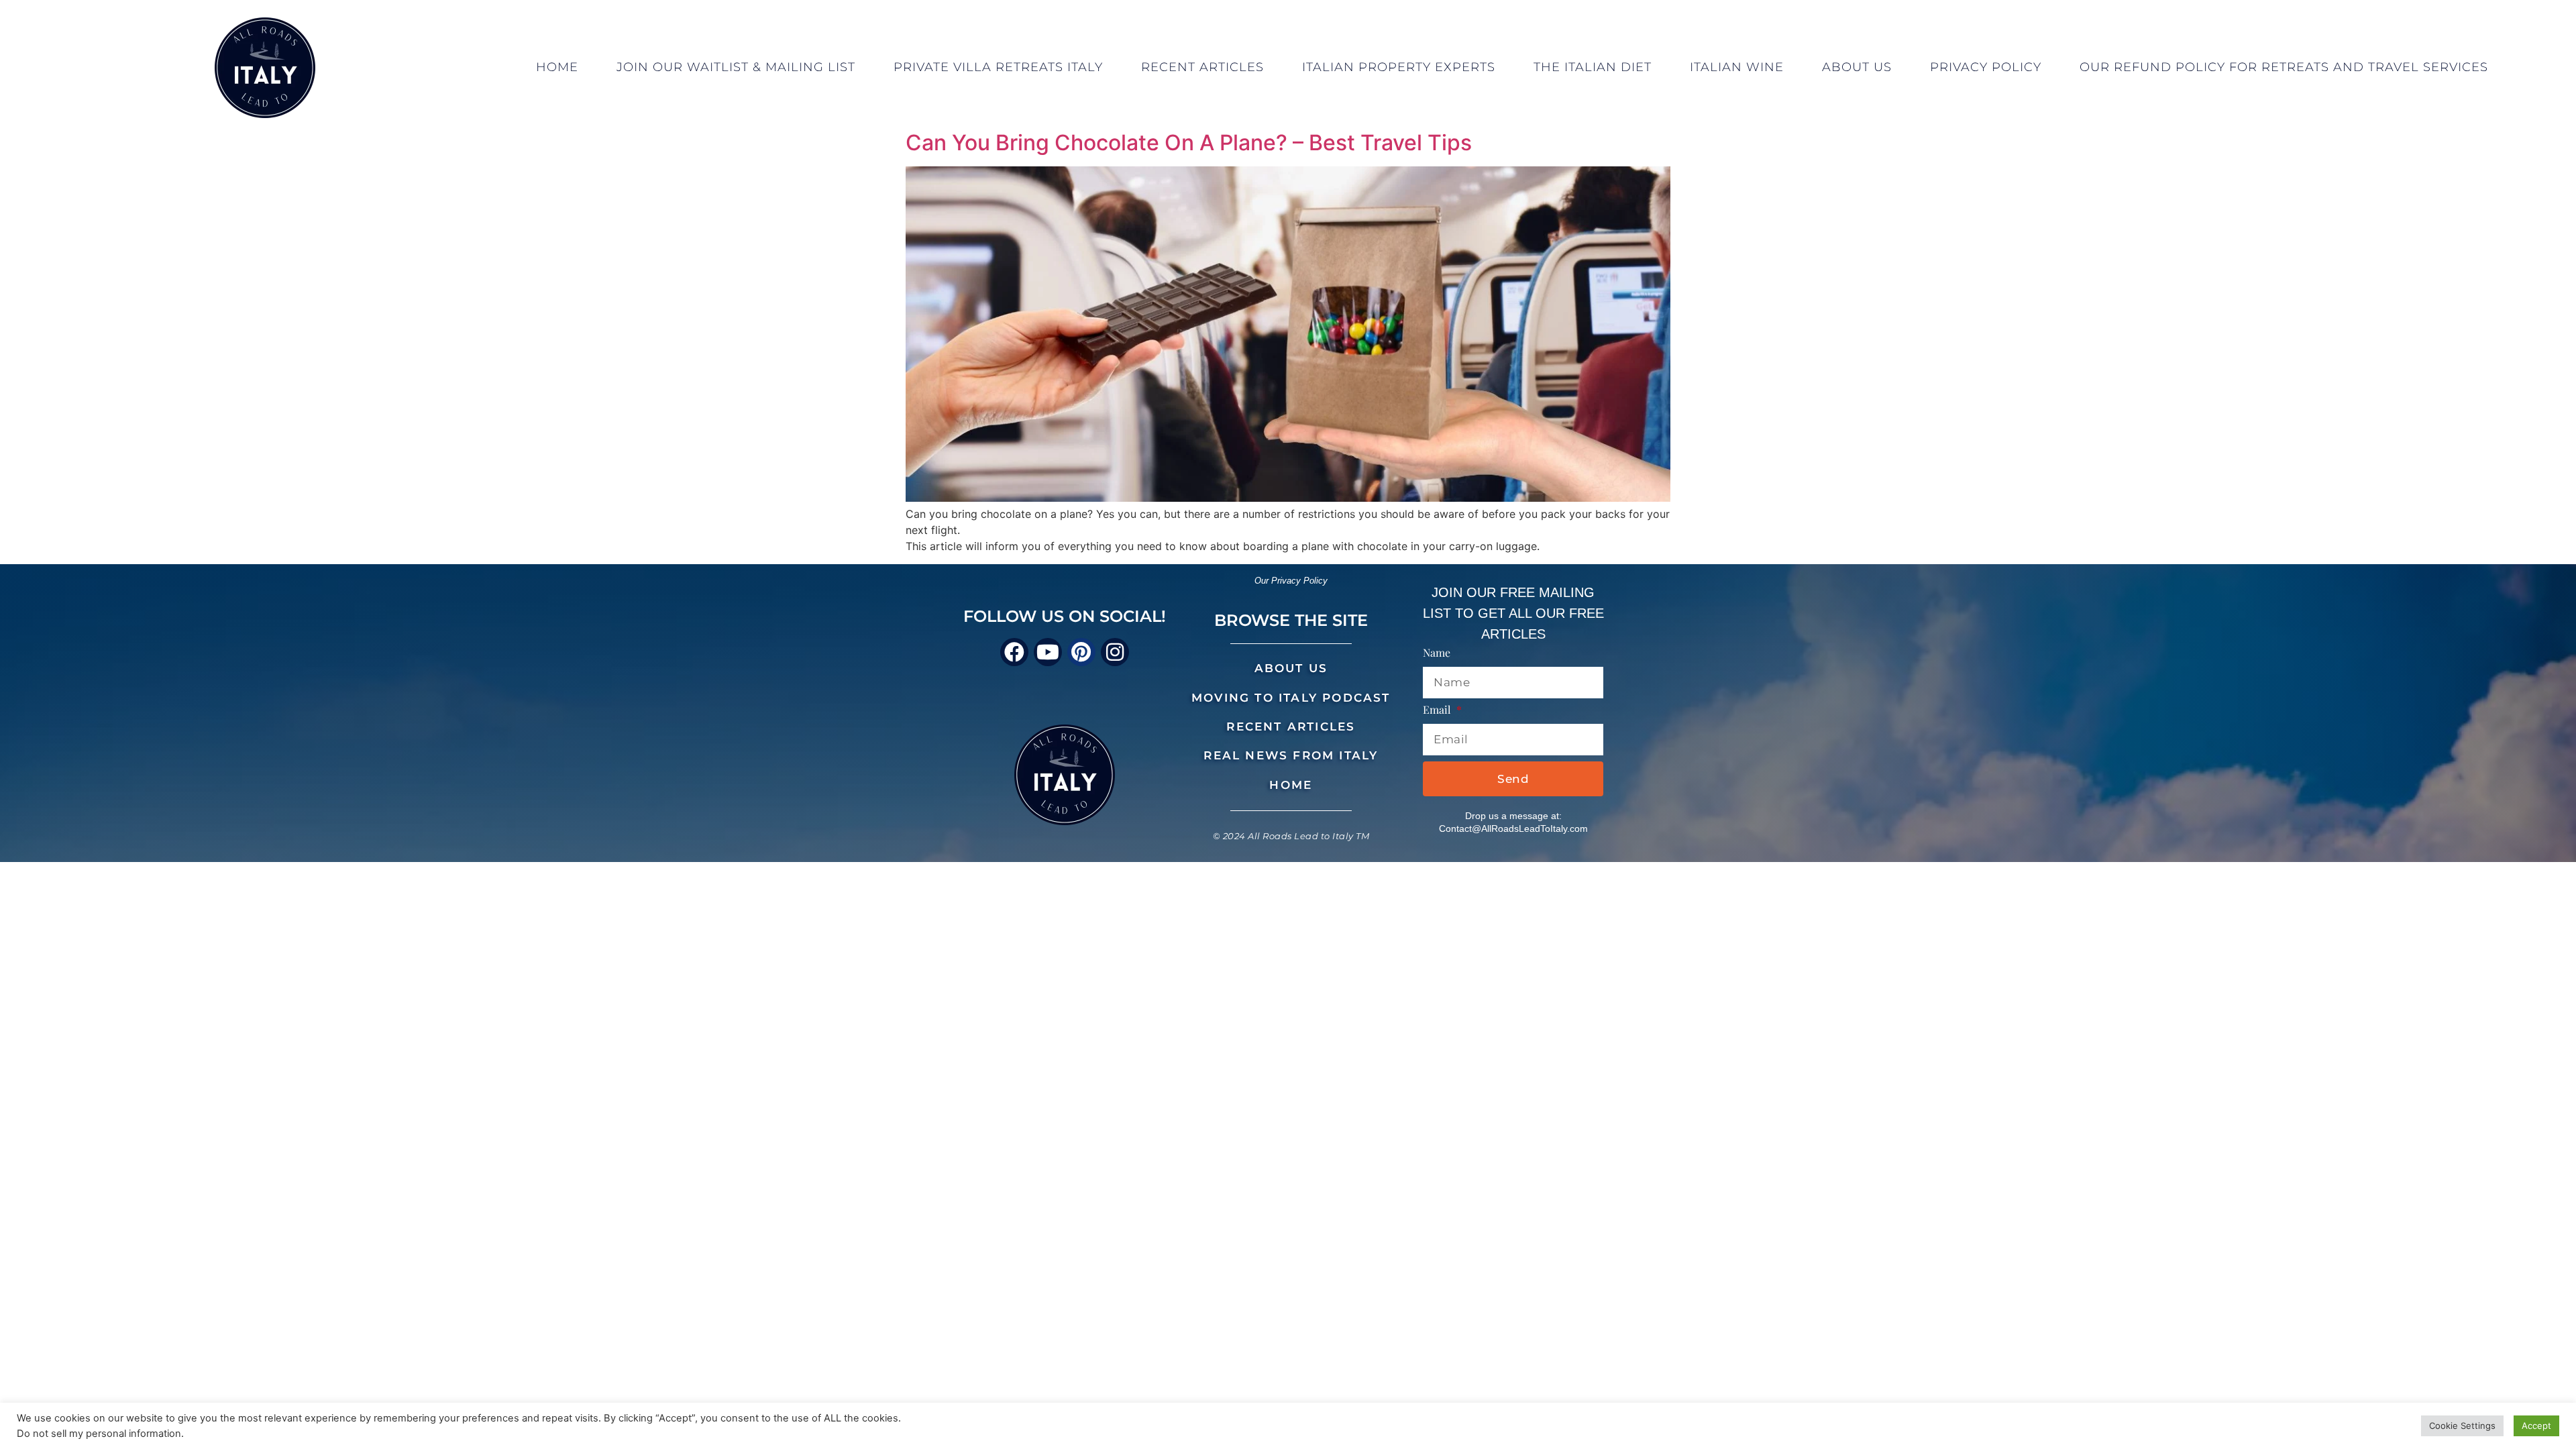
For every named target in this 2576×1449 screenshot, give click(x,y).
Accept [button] (2536, 1426)
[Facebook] (1014, 652)
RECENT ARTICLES (1291, 727)
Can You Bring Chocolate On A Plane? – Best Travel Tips (1189, 143)
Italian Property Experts (1399, 67)
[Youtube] (1048, 652)
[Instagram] (1115, 652)
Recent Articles (1202, 67)
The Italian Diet (1593, 67)
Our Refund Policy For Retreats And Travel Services (2284, 67)
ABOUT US (1291, 668)
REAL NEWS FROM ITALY (1291, 755)
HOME (1291, 785)
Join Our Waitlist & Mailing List (736, 67)
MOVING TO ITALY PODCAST (1291, 698)
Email (1438, 710)
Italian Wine (1737, 67)
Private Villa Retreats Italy (998, 67)
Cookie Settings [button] (2462, 1426)
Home (557, 67)
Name (1437, 653)
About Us (1857, 67)
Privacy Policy (1986, 67)
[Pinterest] (1081, 652)
